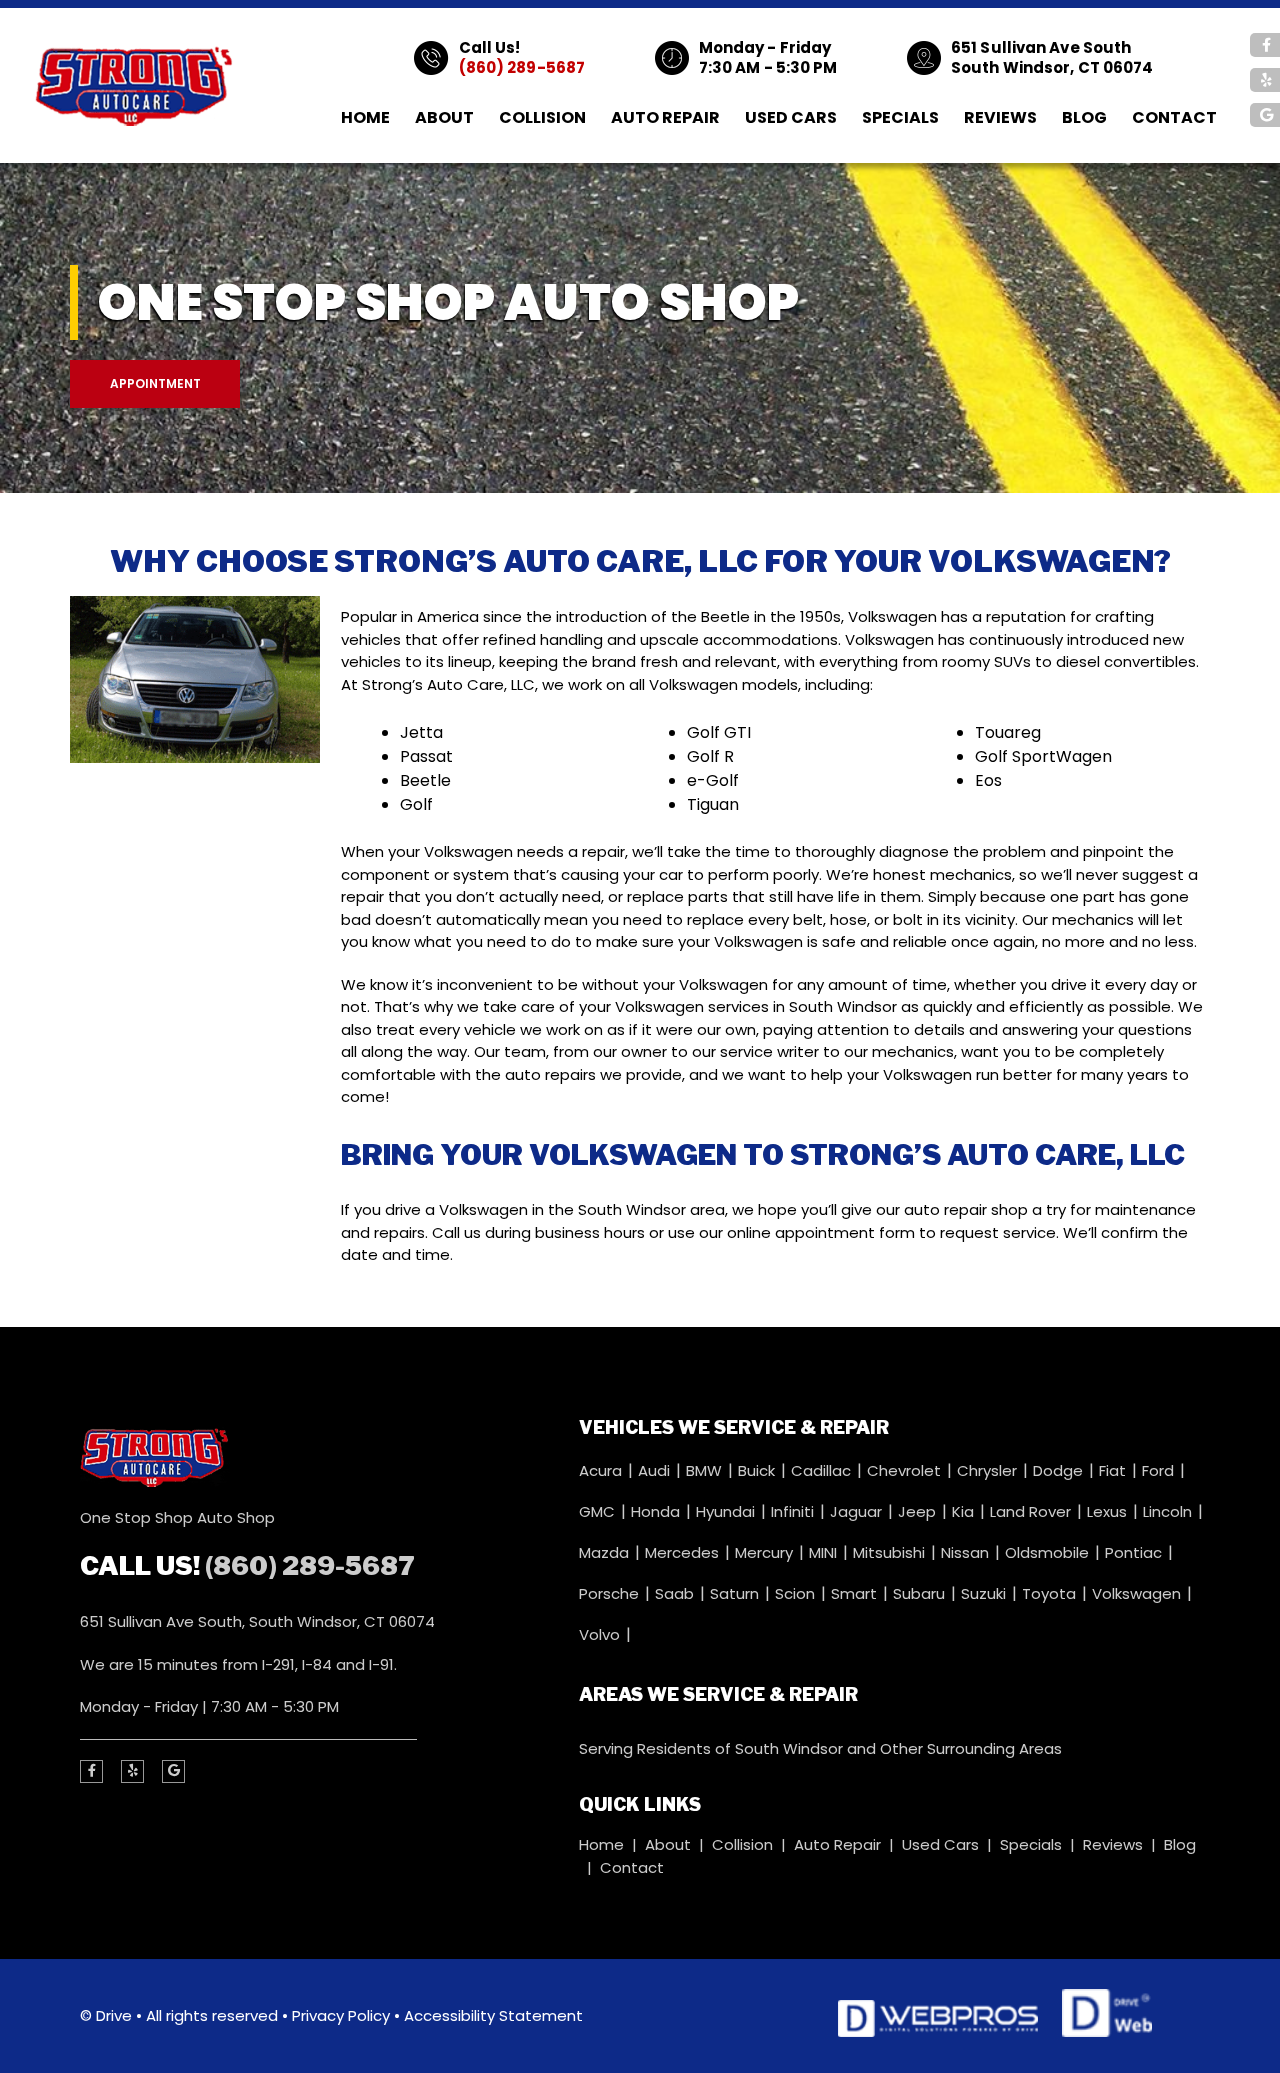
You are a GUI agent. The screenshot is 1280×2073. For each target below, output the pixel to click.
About (444, 117)
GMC (599, 1511)
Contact (1174, 117)
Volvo (601, 1634)
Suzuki (985, 1593)
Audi (656, 1470)
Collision (542, 117)
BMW (706, 1470)
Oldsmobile (1049, 1552)
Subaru (921, 1593)
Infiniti (794, 1511)
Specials (900, 117)
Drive (114, 2015)
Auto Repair (665, 117)
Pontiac (1135, 1552)
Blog (1084, 117)
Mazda (606, 1552)
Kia (965, 1511)
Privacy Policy (341, 2015)
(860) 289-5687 (522, 67)
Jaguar (858, 1511)
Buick (758, 1470)
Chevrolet (906, 1470)
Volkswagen (1138, 1593)
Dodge (1060, 1470)
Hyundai (727, 1511)
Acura (602, 1470)
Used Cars (791, 117)
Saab (676, 1593)
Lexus (1109, 1511)
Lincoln (1169, 1511)
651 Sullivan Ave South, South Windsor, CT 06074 (257, 1621)
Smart (856, 1593)
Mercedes (684, 1552)
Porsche (611, 1593)
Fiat (1114, 1470)
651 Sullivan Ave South (1041, 47)
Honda (657, 1511)
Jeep (919, 1511)
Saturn (736, 1593)
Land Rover (1032, 1511)
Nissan (967, 1552)
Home (365, 117)
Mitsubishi (891, 1552)
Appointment (155, 383)
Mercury (766, 1552)
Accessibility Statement (493, 2015)
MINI (825, 1552)
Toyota (1051, 1593)
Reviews (1000, 117)
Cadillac (823, 1470)
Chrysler (989, 1470)
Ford (1160, 1470)
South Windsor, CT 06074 (1052, 67)
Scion (797, 1593)
